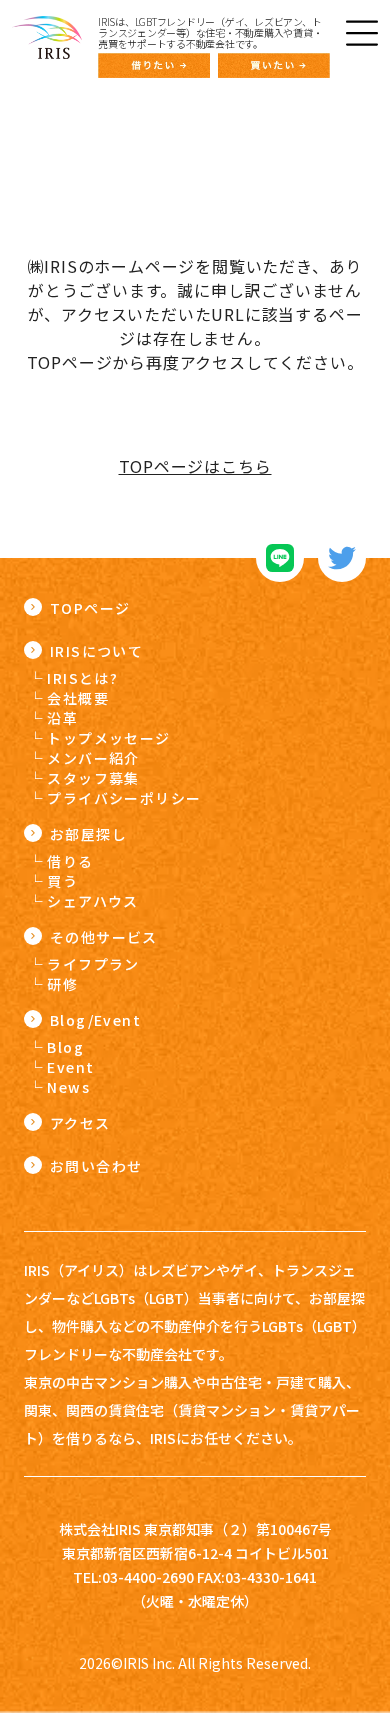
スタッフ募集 (93, 778)
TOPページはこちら (195, 466)
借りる (70, 861)
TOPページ (90, 608)
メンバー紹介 (93, 758)
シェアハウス (92, 901)
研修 (62, 984)
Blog (65, 1047)
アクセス (80, 1123)
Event (70, 1067)
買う (62, 881)
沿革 (62, 718)
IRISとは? (82, 678)
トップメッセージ (108, 738)
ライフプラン (93, 964)
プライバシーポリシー (124, 798)
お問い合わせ (96, 1166)
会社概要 (78, 698)
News (68, 1087)
